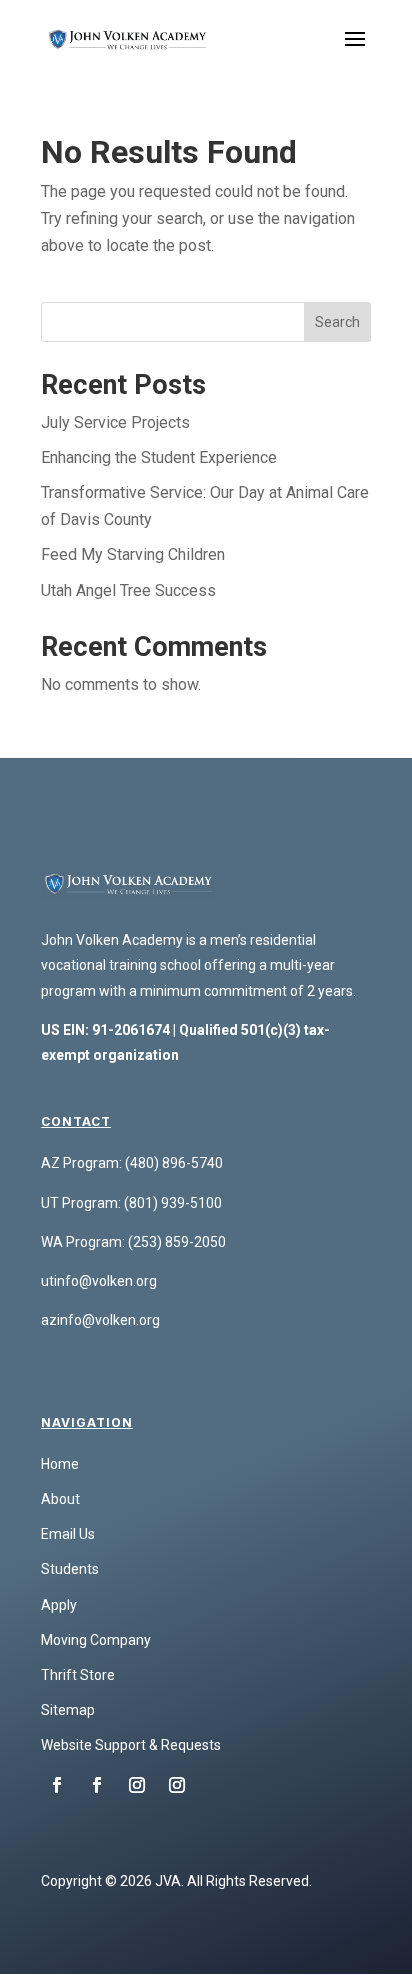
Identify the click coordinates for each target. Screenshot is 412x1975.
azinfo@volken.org (100, 1320)
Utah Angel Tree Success (128, 590)
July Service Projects (115, 422)
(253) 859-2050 (177, 1242)
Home (60, 1464)
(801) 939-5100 (173, 1203)
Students (70, 1569)
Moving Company (96, 1640)
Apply (59, 1605)
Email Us (68, 1534)
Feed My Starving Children (133, 554)
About (60, 1499)
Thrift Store (78, 1675)
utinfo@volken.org (99, 1281)
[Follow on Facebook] (57, 1785)
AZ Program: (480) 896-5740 (132, 1163)
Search (337, 322)
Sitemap (68, 1710)
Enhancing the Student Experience (159, 457)
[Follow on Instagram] (137, 1785)
